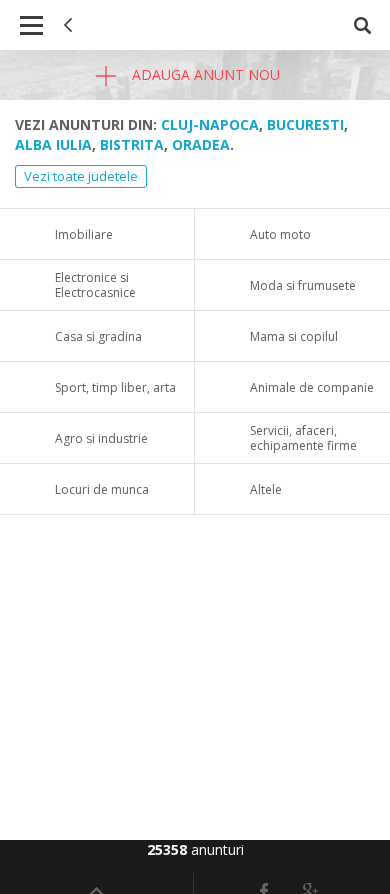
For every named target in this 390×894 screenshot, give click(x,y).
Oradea (201, 144)
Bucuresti (305, 124)
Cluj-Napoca (210, 124)
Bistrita (132, 144)
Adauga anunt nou (204, 74)
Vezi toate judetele (81, 176)
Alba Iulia (53, 144)
